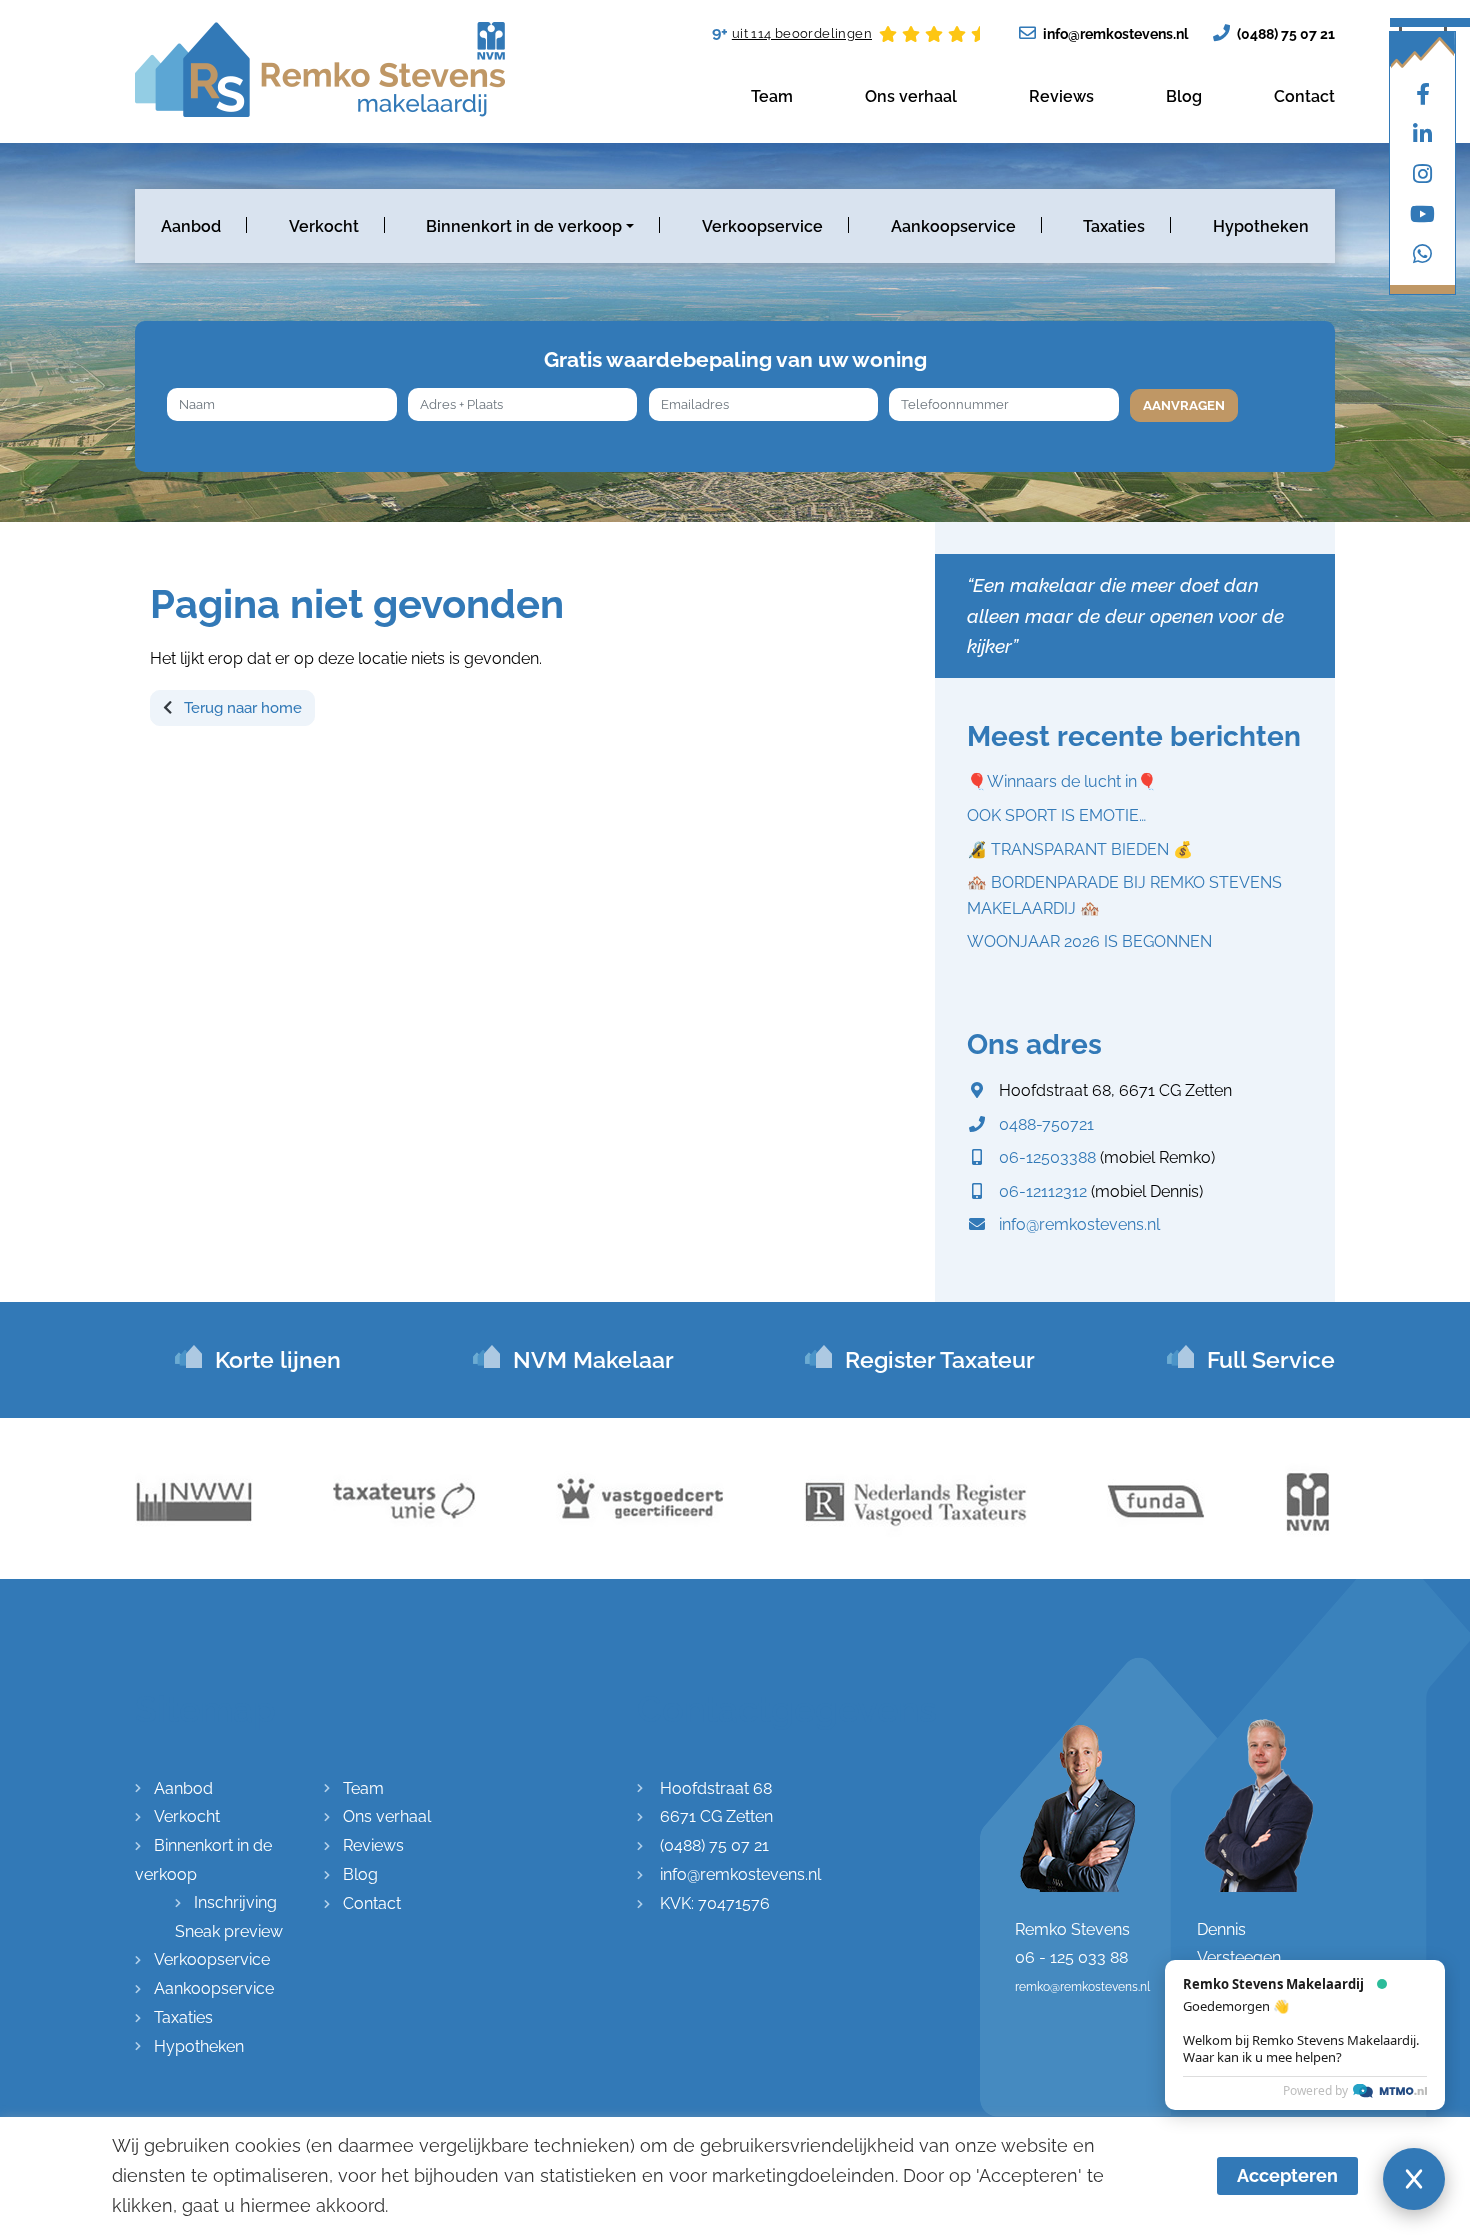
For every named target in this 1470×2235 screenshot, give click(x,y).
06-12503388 (1047, 1157)
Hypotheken (1261, 226)
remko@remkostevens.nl (1082, 1987)
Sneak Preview (1381, 2090)
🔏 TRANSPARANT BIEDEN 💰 (1080, 849)
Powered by (1315, 1982)
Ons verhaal (911, 96)
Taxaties (1114, 226)
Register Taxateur (940, 1359)
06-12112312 (1043, 1191)
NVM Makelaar (593, 1359)
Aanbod (191, 226)
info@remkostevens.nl (1114, 34)
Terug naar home (241, 708)
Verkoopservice (762, 226)
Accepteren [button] (1287, 2175)
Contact (1304, 96)
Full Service (1271, 1359)
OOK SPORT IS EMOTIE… (1056, 815)
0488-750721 (1046, 1124)
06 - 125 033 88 (1071, 1957)
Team (772, 96)
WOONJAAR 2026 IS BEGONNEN (1089, 941)
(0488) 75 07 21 (1284, 34)
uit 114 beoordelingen (802, 33)
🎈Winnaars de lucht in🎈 (1062, 781)
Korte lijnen (278, 1359)
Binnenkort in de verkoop (524, 226)
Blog (1184, 96)
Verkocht (324, 226)
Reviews (1061, 96)
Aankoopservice (953, 226)
